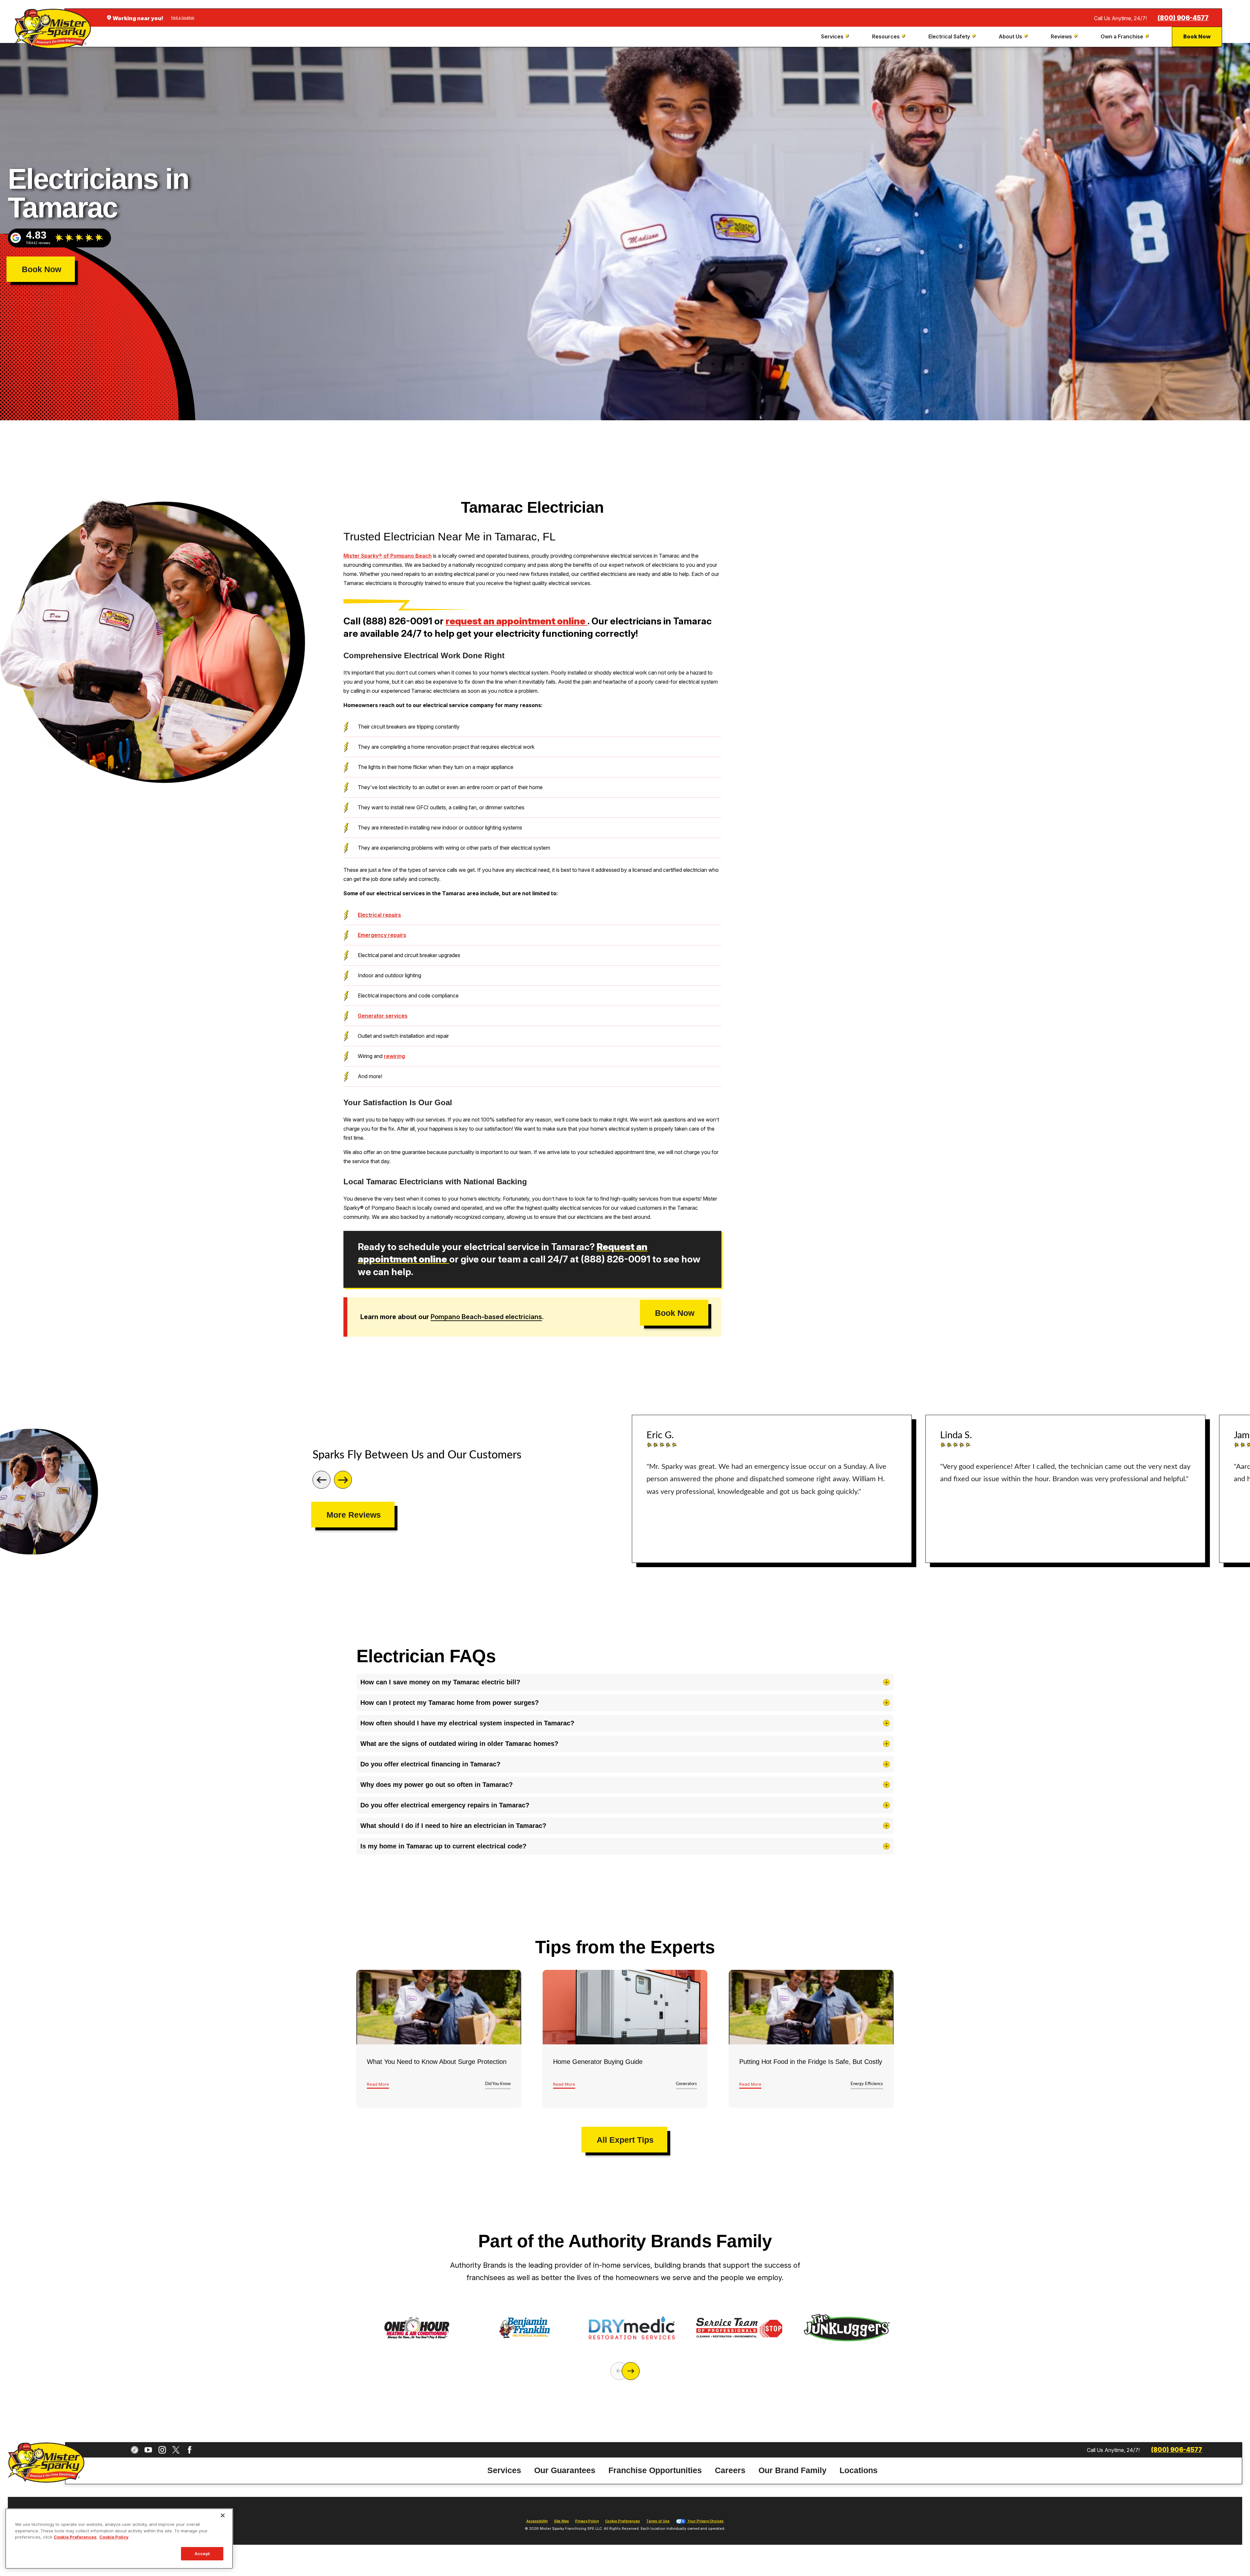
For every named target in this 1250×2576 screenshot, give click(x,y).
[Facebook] (190, 2450)
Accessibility (537, 2521)
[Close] (223, 2515)
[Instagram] (162, 2450)
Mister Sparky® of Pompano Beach (388, 556)
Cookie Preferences (75, 2537)
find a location (183, 18)
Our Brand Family (792, 2470)
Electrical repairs (379, 915)
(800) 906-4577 (1183, 18)
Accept (202, 2553)
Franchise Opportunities (655, 2470)
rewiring (394, 1056)
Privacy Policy (587, 2521)
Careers (730, 2470)
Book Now (1197, 36)
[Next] (343, 1480)
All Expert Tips (625, 2140)
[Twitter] (176, 2450)
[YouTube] (148, 2450)
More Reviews (354, 1515)
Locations (859, 2470)
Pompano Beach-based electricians (486, 1317)
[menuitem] (836, 37)
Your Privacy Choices (705, 2521)
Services (504, 2470)
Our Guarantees (565, 2470)
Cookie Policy (114, 2537)
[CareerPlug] (135, 2450)
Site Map (562, 2521)
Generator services (383, 1016)
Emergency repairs (382, 935)
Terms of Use (658, 2521)
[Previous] (321, 1480)
